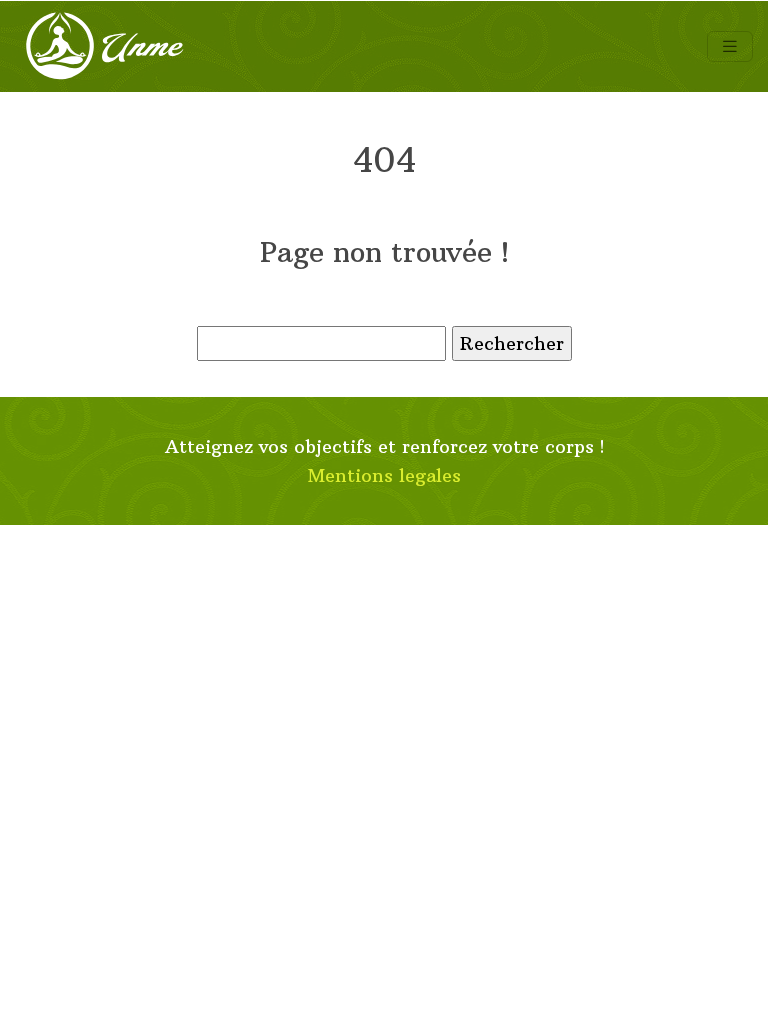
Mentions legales (384, 475)
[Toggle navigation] (730, 46)
